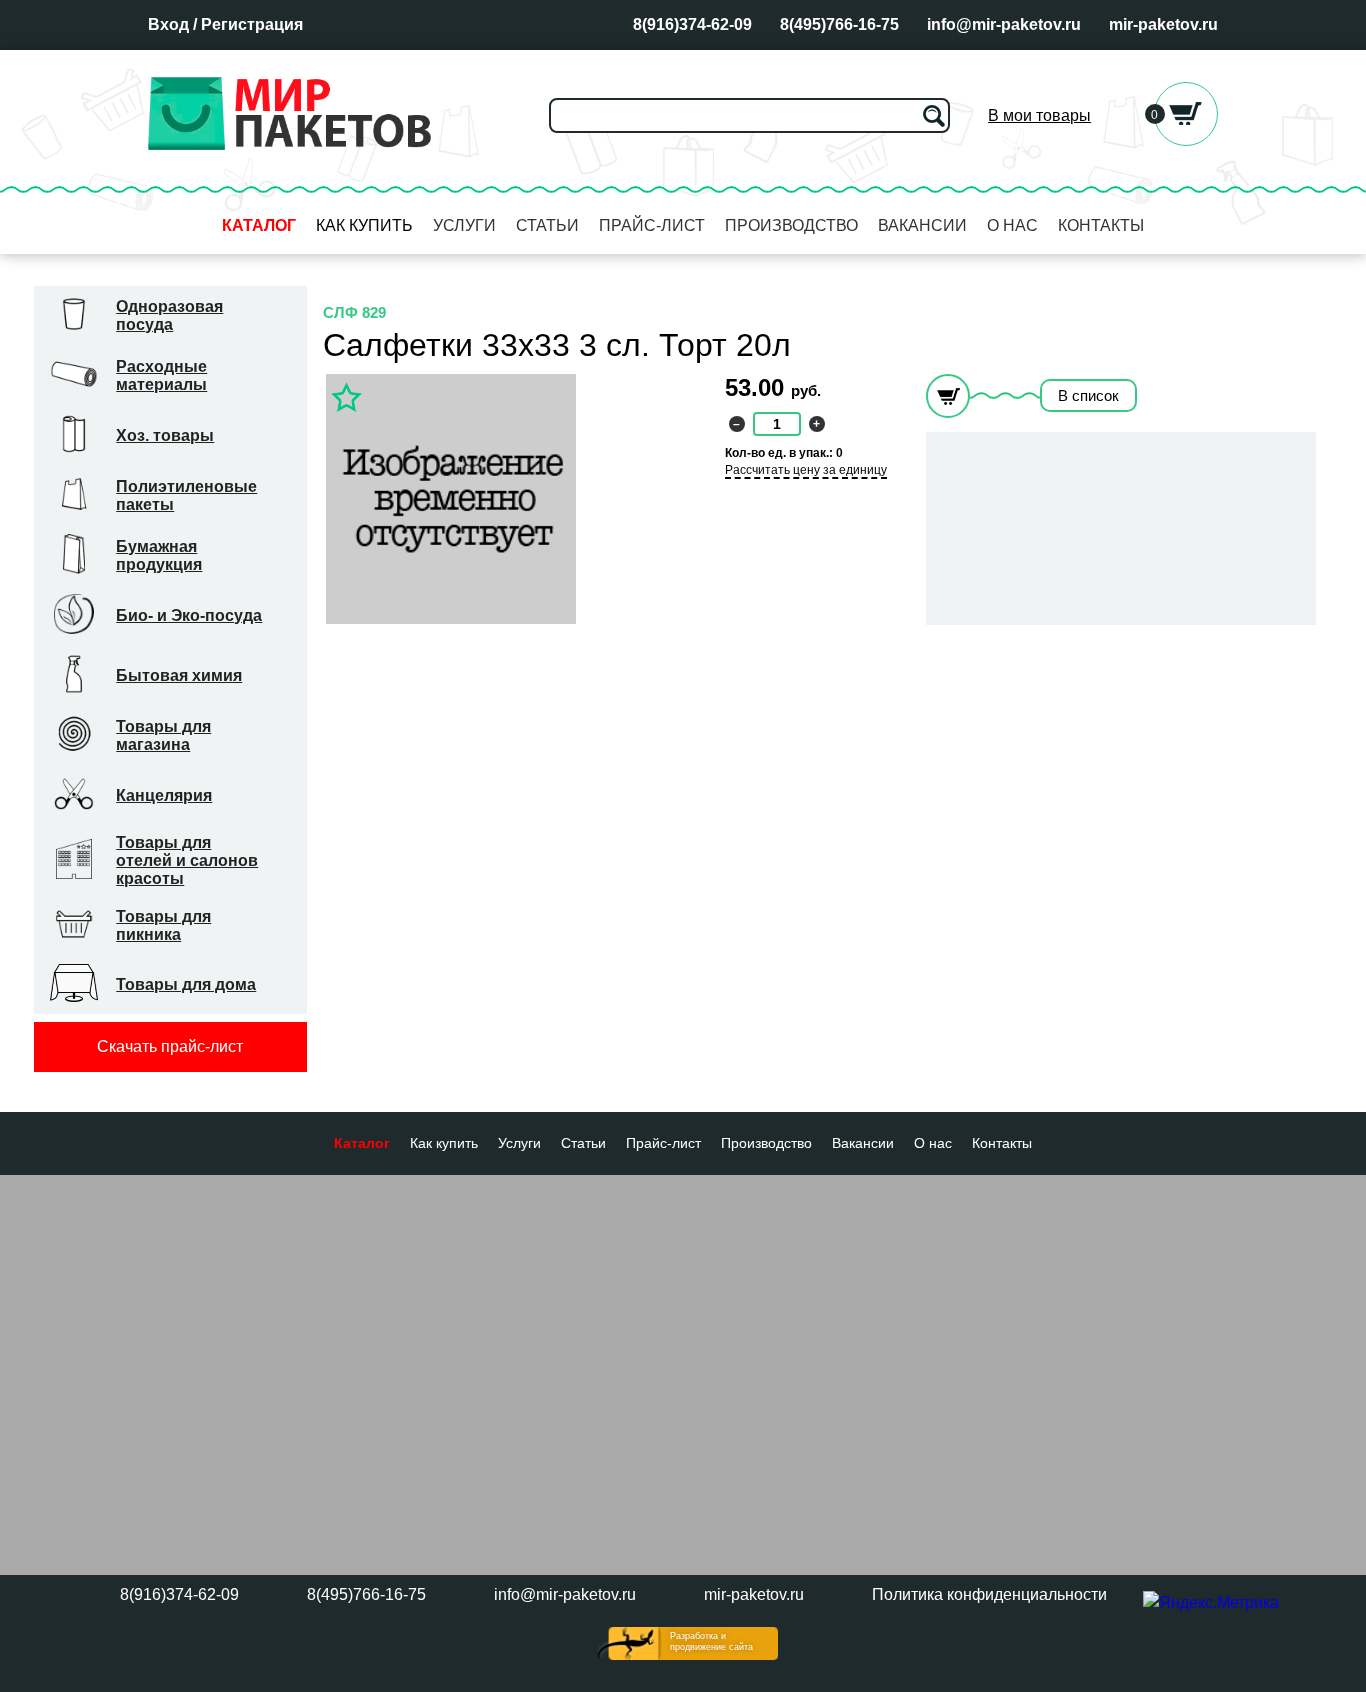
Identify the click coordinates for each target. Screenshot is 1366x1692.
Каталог (259, 225)
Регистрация (252, 24)
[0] (1186, 140)
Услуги (464, 225)
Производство (791, 225)
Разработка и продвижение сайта (711, 1641)
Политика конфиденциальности (989, 1594)
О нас (1012, 225)
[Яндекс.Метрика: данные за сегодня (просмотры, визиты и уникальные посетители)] (1211, 1603)
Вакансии (922, 225)
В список (1088, 395)
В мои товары (1039, 115)
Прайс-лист (652, 225)
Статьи (547, 225)
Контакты (1101, 225)
